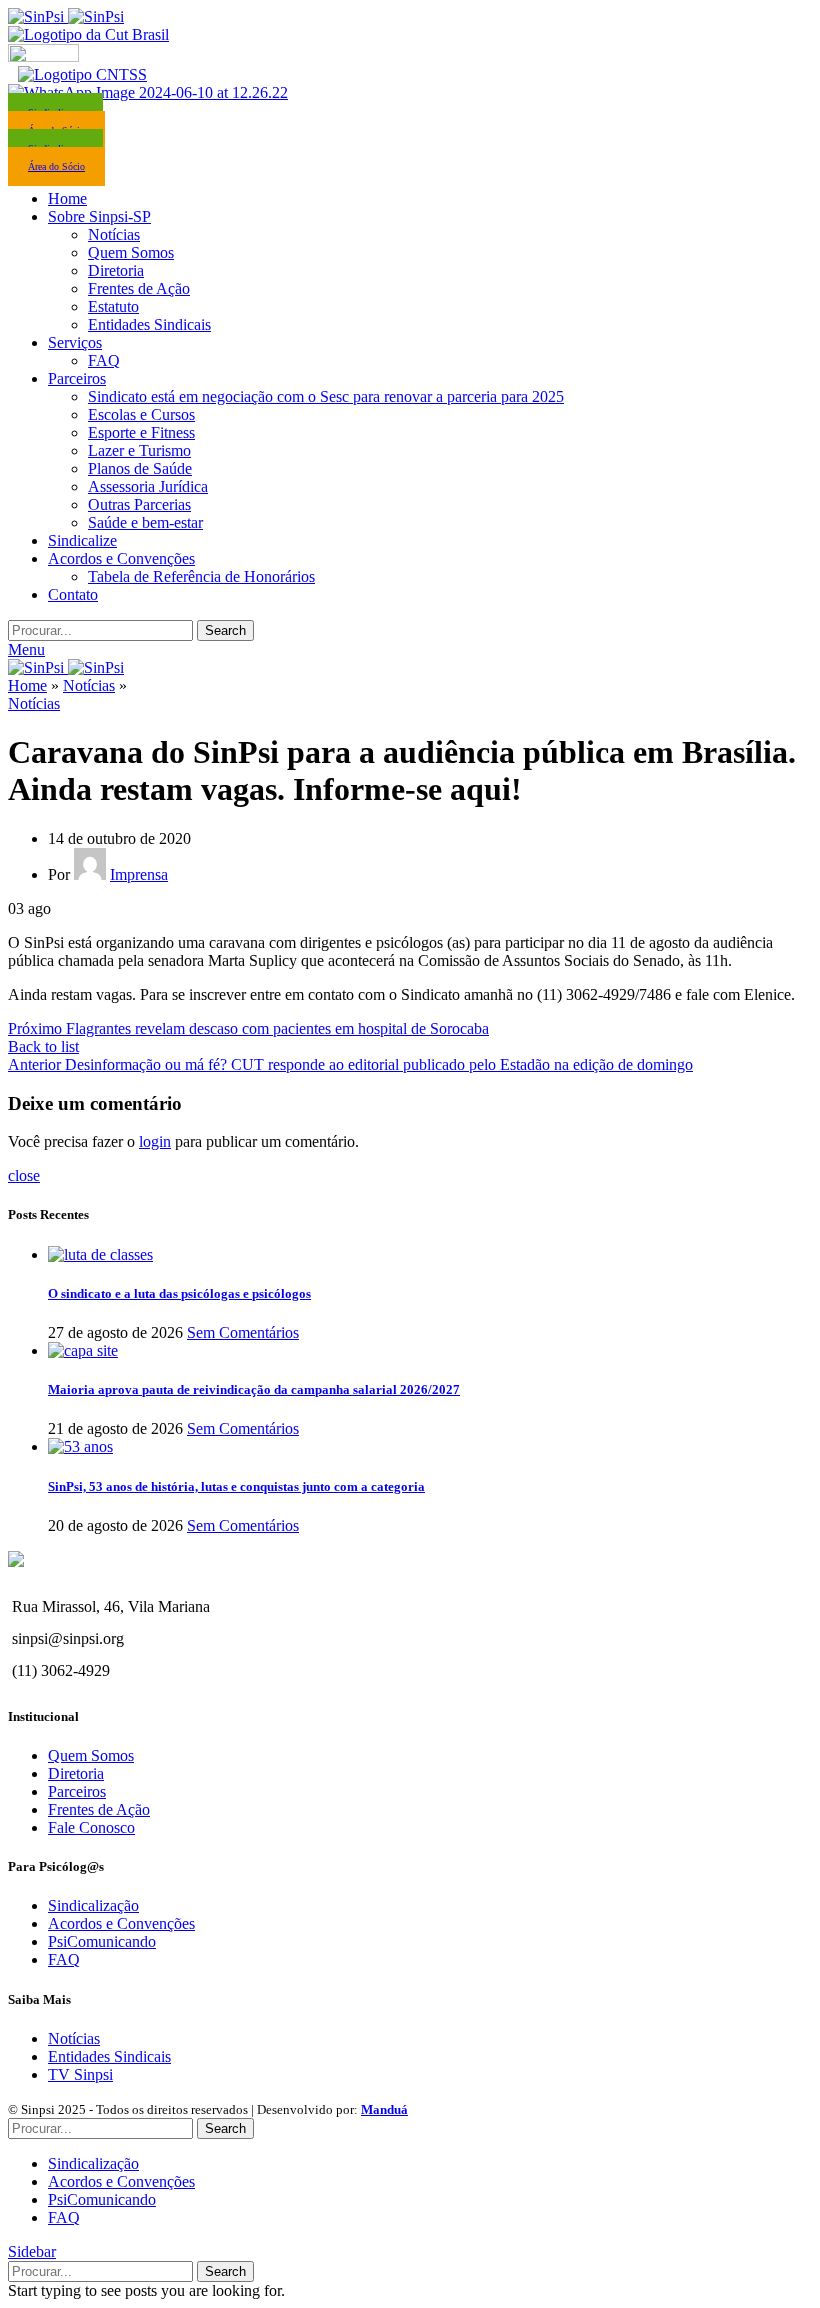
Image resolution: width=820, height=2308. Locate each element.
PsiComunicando (102, 1941)
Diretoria (116, 270)
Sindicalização (93, 1905)
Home (27, 685)
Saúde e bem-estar (145, 522)
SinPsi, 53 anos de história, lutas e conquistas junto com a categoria (236, 1486)
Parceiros (77, 1791)
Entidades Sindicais (149, 324)
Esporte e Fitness (141, 432)
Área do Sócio (56, 166)
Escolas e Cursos (141, 414)
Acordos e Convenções (121, 1923)
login (155, 1141)
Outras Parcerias (139, 504)
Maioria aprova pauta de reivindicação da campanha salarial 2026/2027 (254, 1389)
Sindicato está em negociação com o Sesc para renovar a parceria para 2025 (326, 396)
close (24, 1175)
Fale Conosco (91, 1827)
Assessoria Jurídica (148, 486)
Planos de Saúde (140, 468)
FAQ (104, 360)
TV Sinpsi (80, 2074)
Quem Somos (131, 252)
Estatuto (113, 306)
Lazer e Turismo (139, 450)
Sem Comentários (243, 1332)
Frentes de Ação (139, 288)
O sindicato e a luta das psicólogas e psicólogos (179, 1293)
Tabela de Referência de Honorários (201, 576)
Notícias (114, 234)
